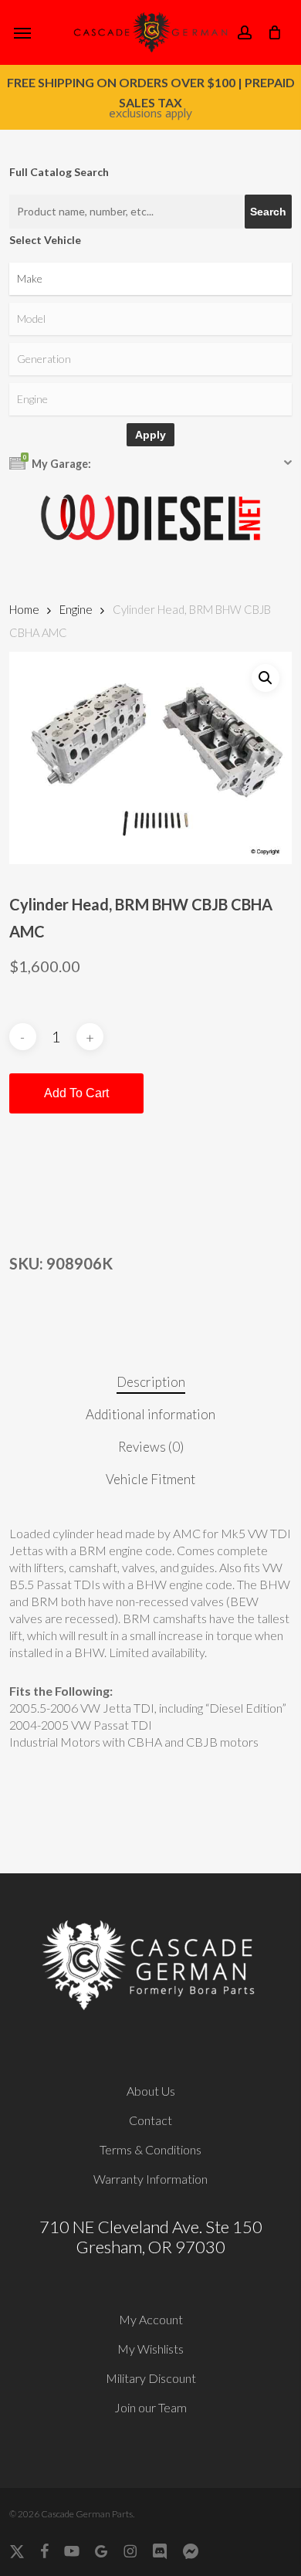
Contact (150, 2120)
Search (268, 212)
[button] (22, 32)
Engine (76, 609)
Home (24, 609)
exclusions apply (150, 113)
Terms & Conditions (150, 2149)
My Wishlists (150, 2349)
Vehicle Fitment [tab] (150, 1479)
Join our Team (150, 2407)
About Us (151, 2091)
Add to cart (76, 1093)
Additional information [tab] (150, 1414)
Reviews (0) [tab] (151, 1447)
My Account (151, 2319)
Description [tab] (151, 1382)
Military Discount (151, 2378)
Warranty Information (150, 2179)
